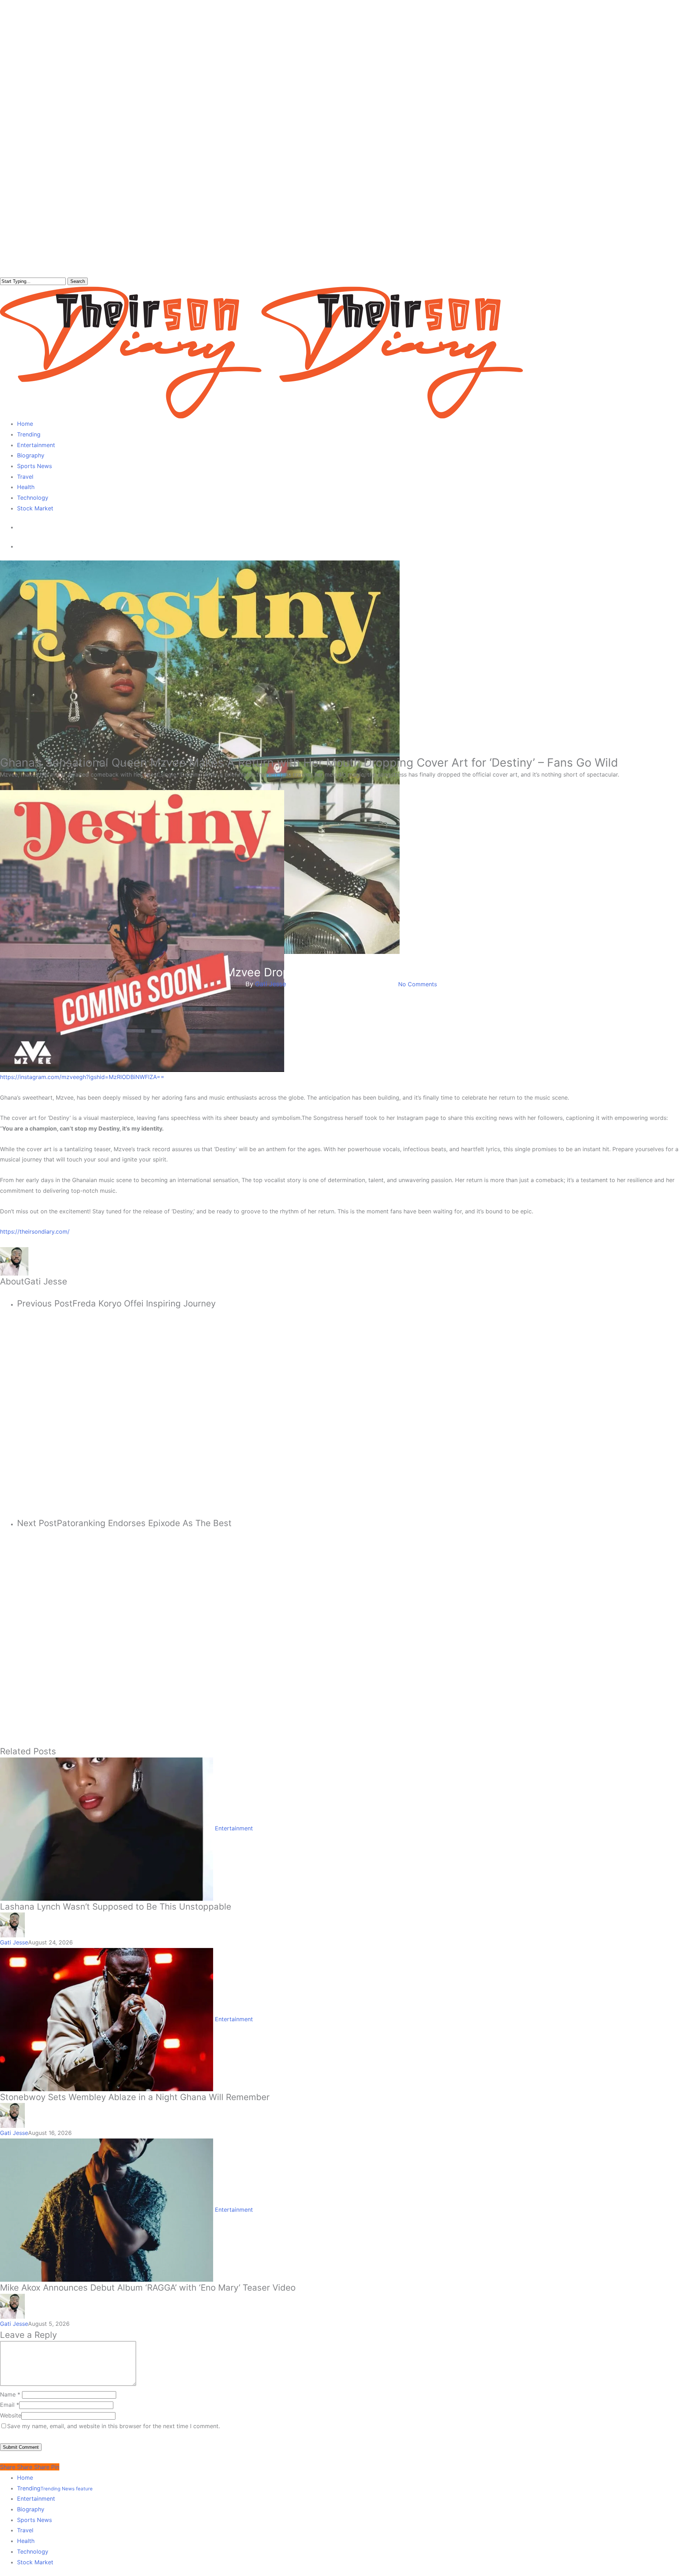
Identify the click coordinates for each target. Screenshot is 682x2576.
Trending (55, 2488)
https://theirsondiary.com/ (35, 1231)
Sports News (34, 2520)
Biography (31, 2509)
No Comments (418, 984)
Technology (33, 2551)
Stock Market (35, 2562)
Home (25, 2478)
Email (10, 2405)
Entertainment (341, 960)
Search (78, 281)
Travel (25, 2530)
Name (10, 2394)
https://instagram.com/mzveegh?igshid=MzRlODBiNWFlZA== (82, 1077)
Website (11, 2415)
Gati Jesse (270, 984)
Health (26, 2541)
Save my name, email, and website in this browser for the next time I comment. (113, 2426)
